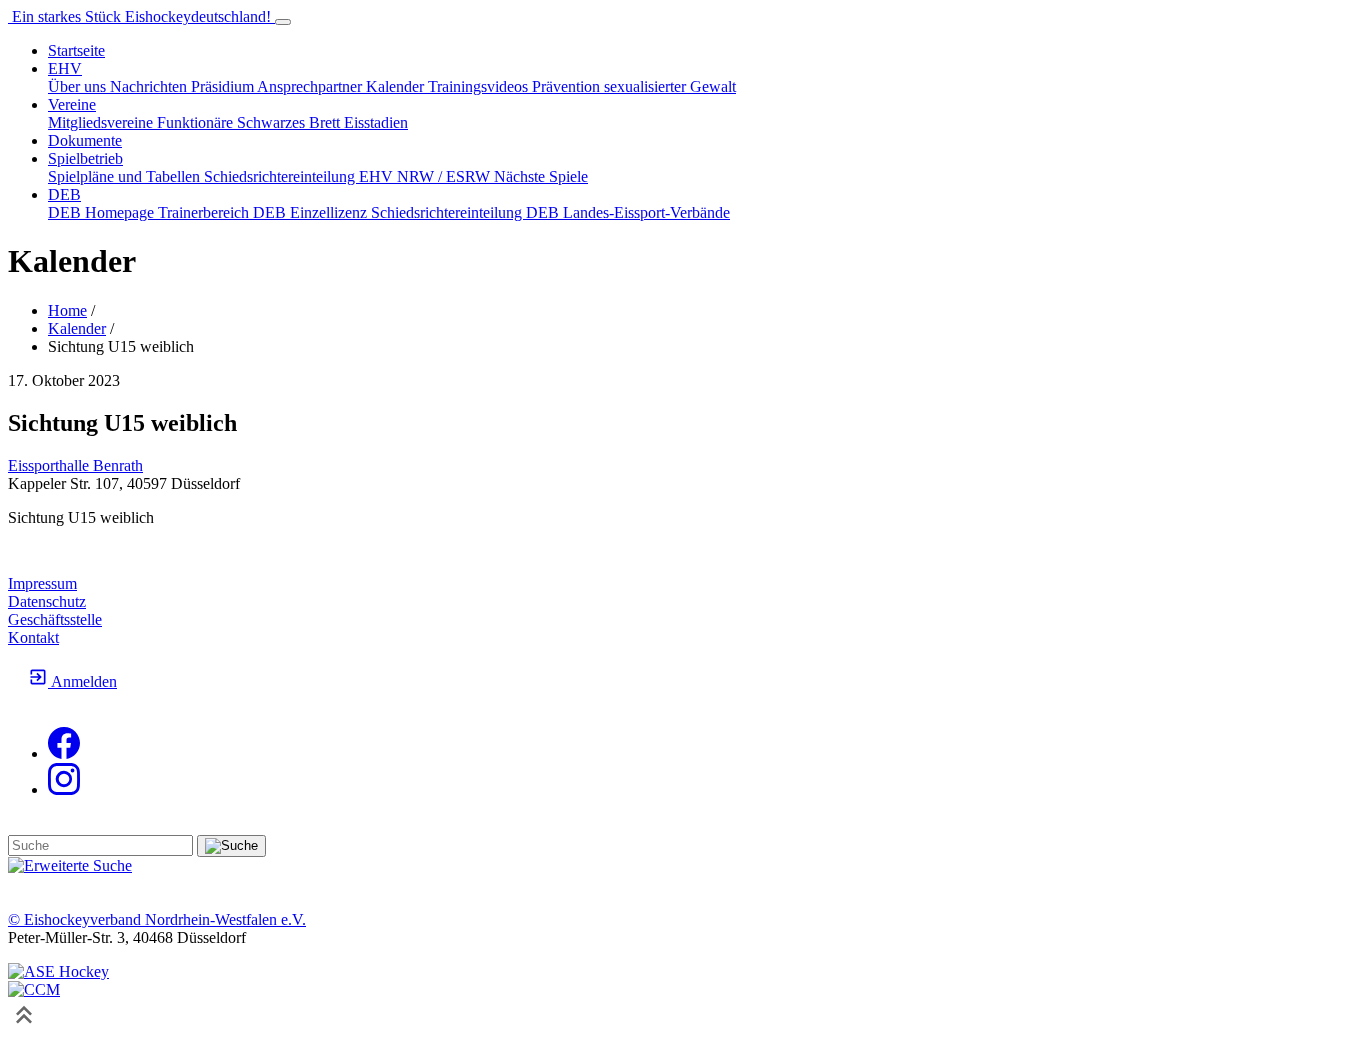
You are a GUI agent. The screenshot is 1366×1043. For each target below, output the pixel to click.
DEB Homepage (103, 212)
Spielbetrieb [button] (85, 158)
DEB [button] (64, 194)
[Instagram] (64, 789)
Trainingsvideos (480, 86)
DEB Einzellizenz (312, 212)
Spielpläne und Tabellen (126, 176)
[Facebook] (64, 753)
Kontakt (33, 637)
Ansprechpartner (311, 86)
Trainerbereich (205, 212)
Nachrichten (150, 86)
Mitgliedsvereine (102, 122)
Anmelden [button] (82, 681)
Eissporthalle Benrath (75, 465)
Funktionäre (197, 122)
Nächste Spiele (541, 176)
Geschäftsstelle (55, 619)
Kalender (397, 86)
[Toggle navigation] (283, 22)
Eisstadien (376, 122)
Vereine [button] (72, 104)
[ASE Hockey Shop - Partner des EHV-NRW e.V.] (58, 971)
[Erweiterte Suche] (70, 865)
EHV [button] (65, 68)
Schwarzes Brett (290, 122)
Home (67, 310)
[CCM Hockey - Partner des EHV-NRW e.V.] (34, 989)
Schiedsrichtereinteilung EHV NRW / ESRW (349, 176)
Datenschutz (47, 601)
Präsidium (224, 86)
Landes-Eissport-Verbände (646, 212)
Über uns (79, 86)
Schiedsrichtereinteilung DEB (467, 212)
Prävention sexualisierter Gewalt (634, 86)
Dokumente (85, 140)
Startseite (76, 50)
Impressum (42, 583)
